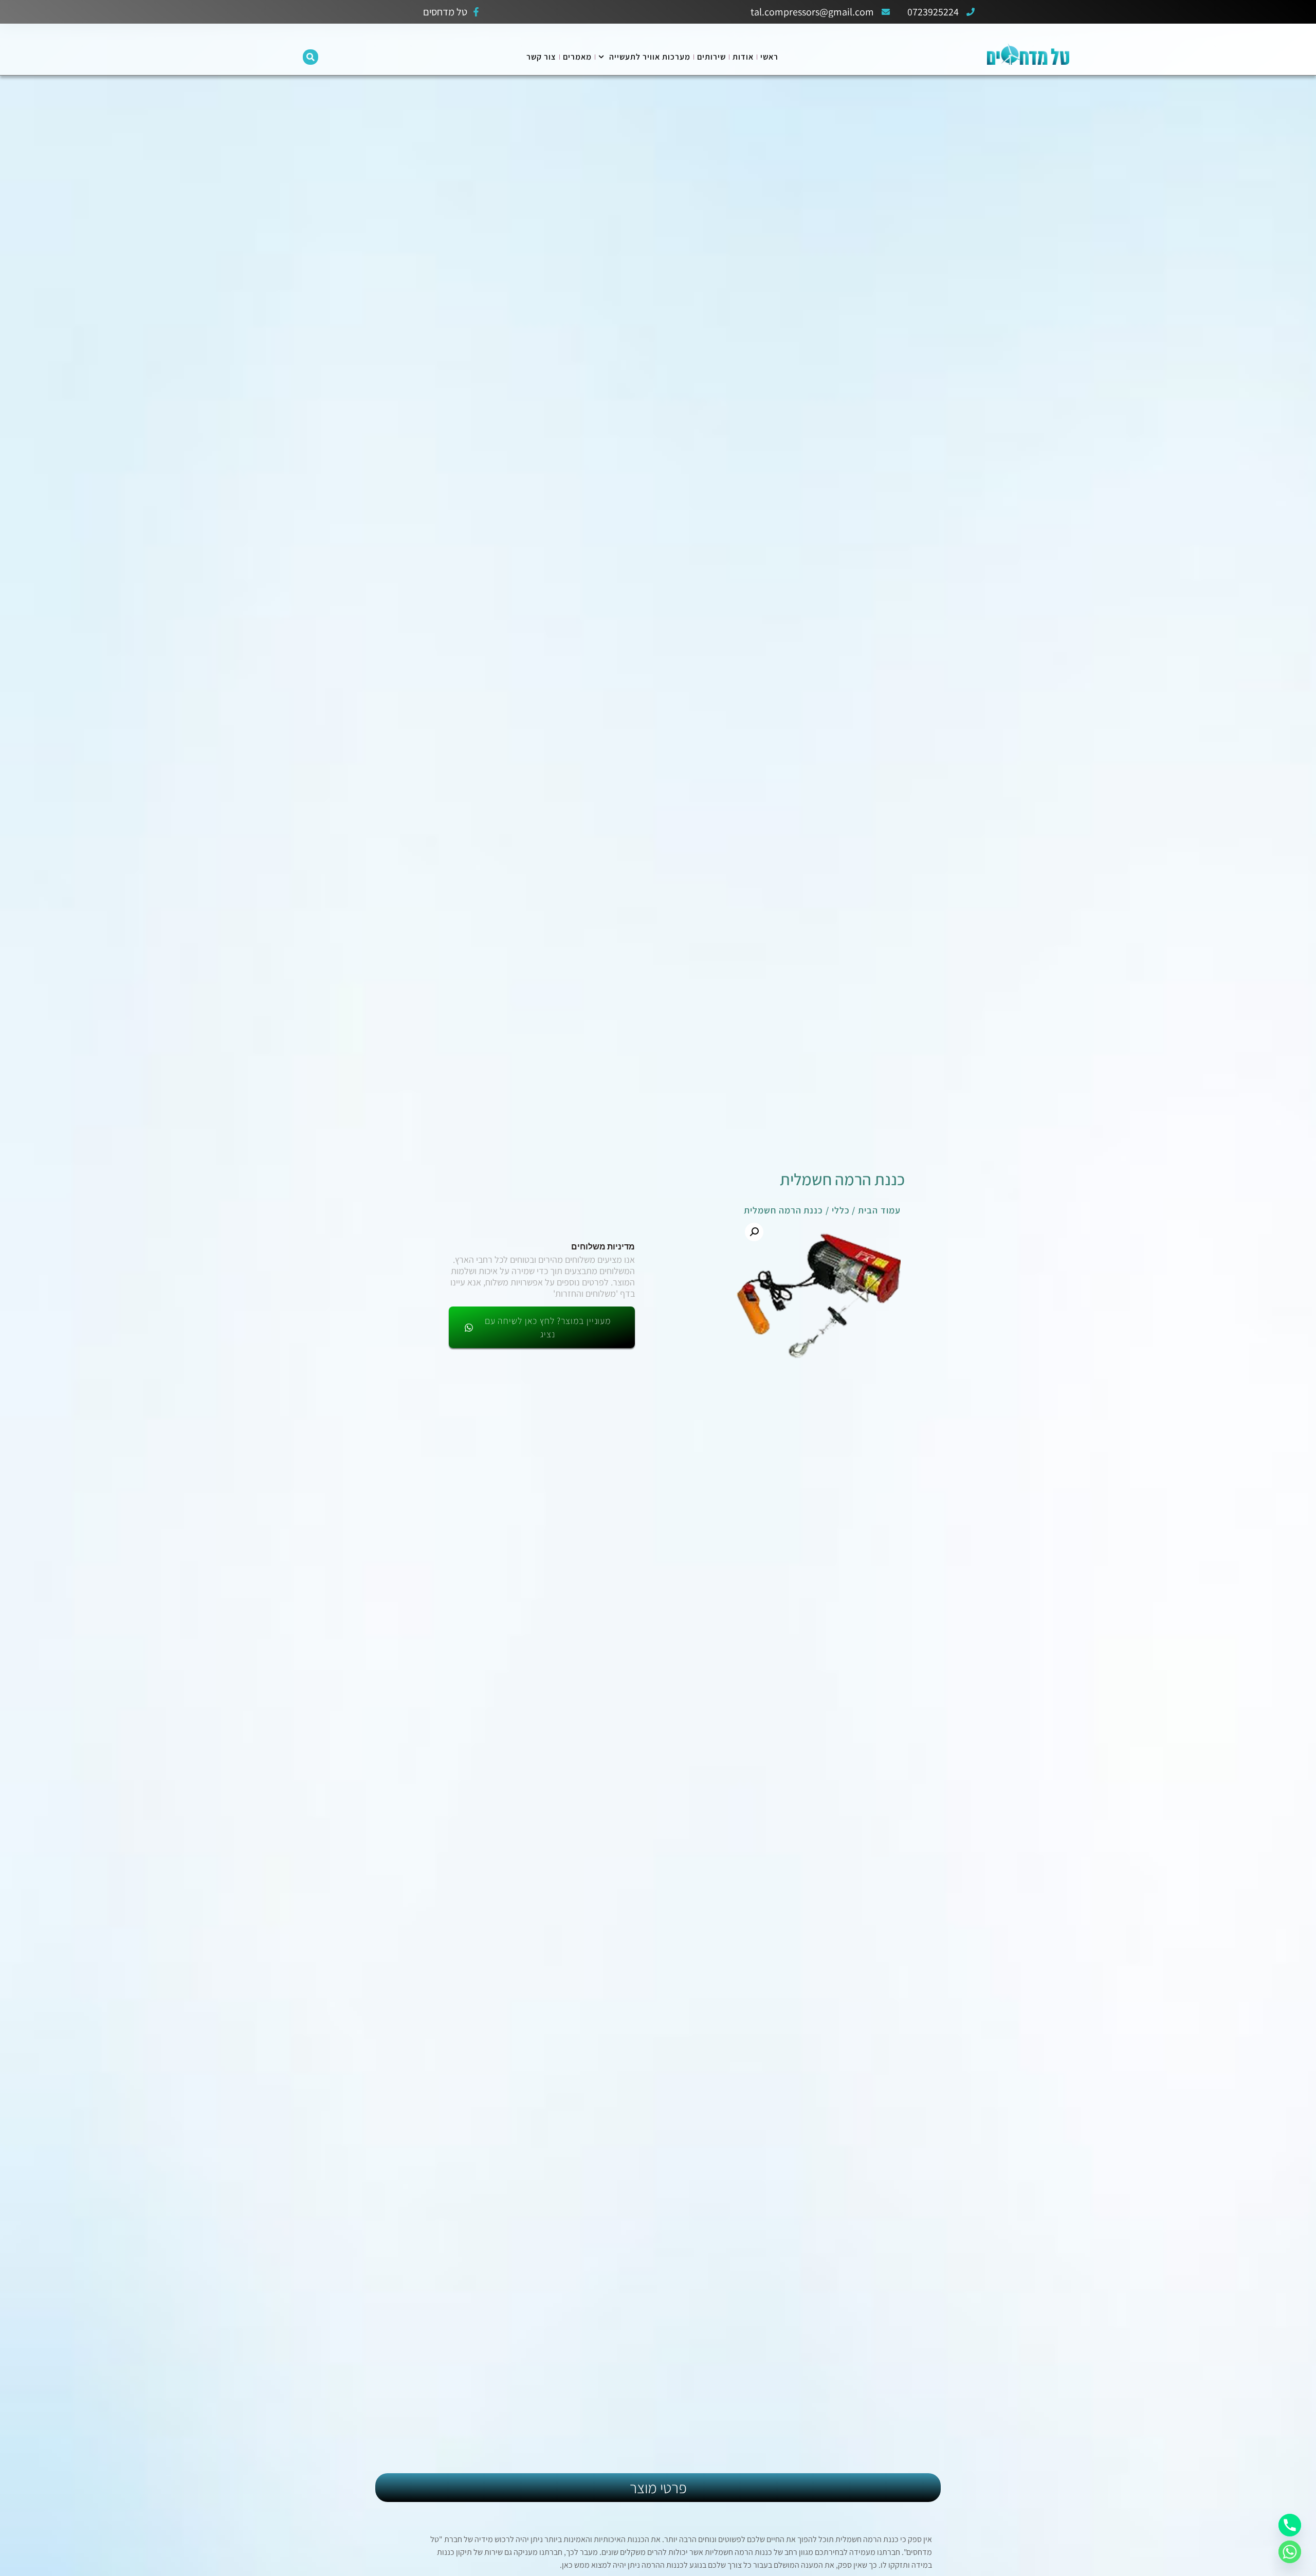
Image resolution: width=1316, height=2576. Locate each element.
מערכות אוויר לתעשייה (650, 57)
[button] (310, 57)
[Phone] (1290, 2525)
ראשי (769, 57)
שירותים (711, 57)
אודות (743, 57)
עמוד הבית (879, 1210)
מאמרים (577, 57)
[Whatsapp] (1290, 2552)
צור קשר (541, 57)
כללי (841, 1210)
